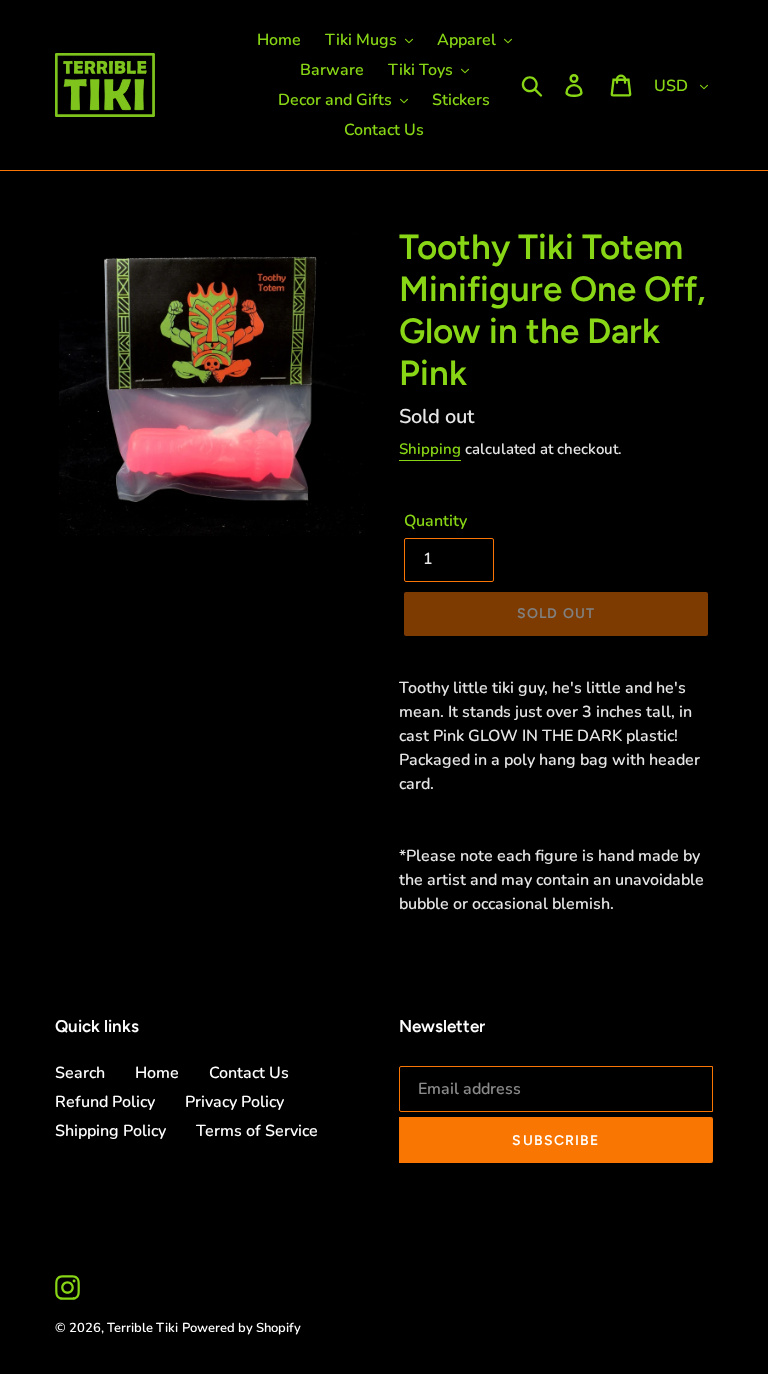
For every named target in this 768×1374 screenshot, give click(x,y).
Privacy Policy (234, 1102)
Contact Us (249, 1073)
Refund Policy (105, 1102)
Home (157, 1073)
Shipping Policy (110, 1131)
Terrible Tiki (142, 1328)
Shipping (430, 449)
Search (80, 1073)
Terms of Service (257, 1131)
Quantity (435, 521)
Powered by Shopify (241, 1328)
